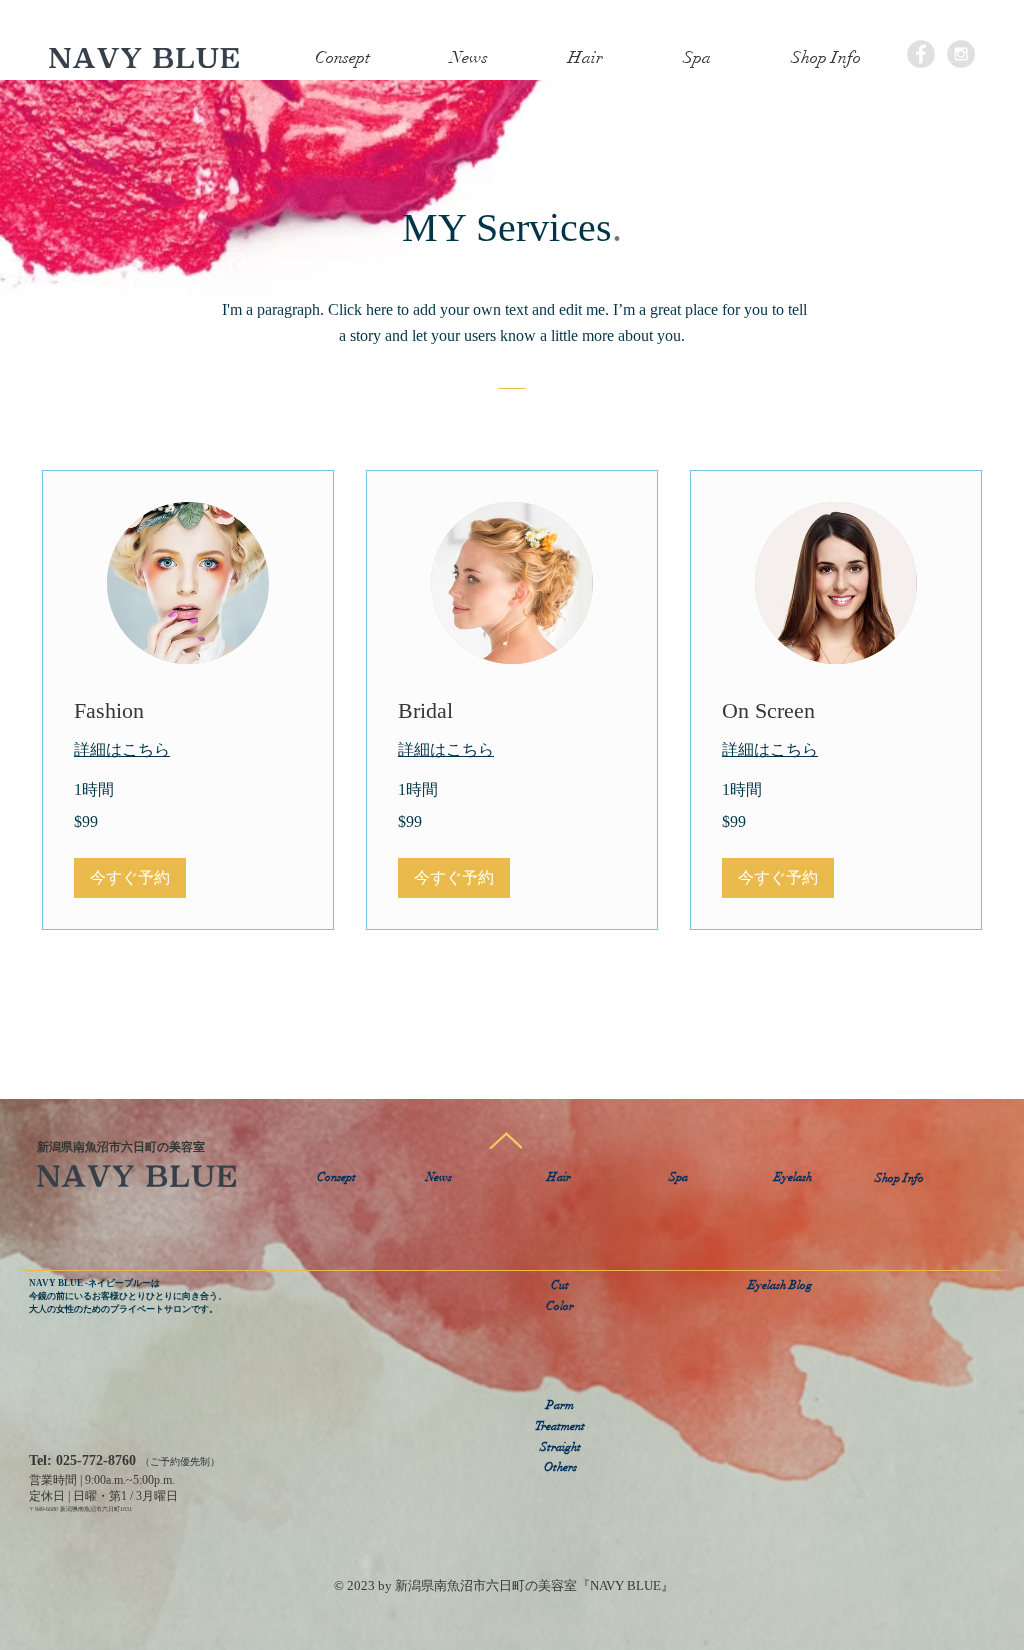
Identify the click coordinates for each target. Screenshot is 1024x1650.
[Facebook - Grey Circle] (921, 54)
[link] (188, 710)
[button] (560, 58)
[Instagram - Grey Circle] (961, 54)
